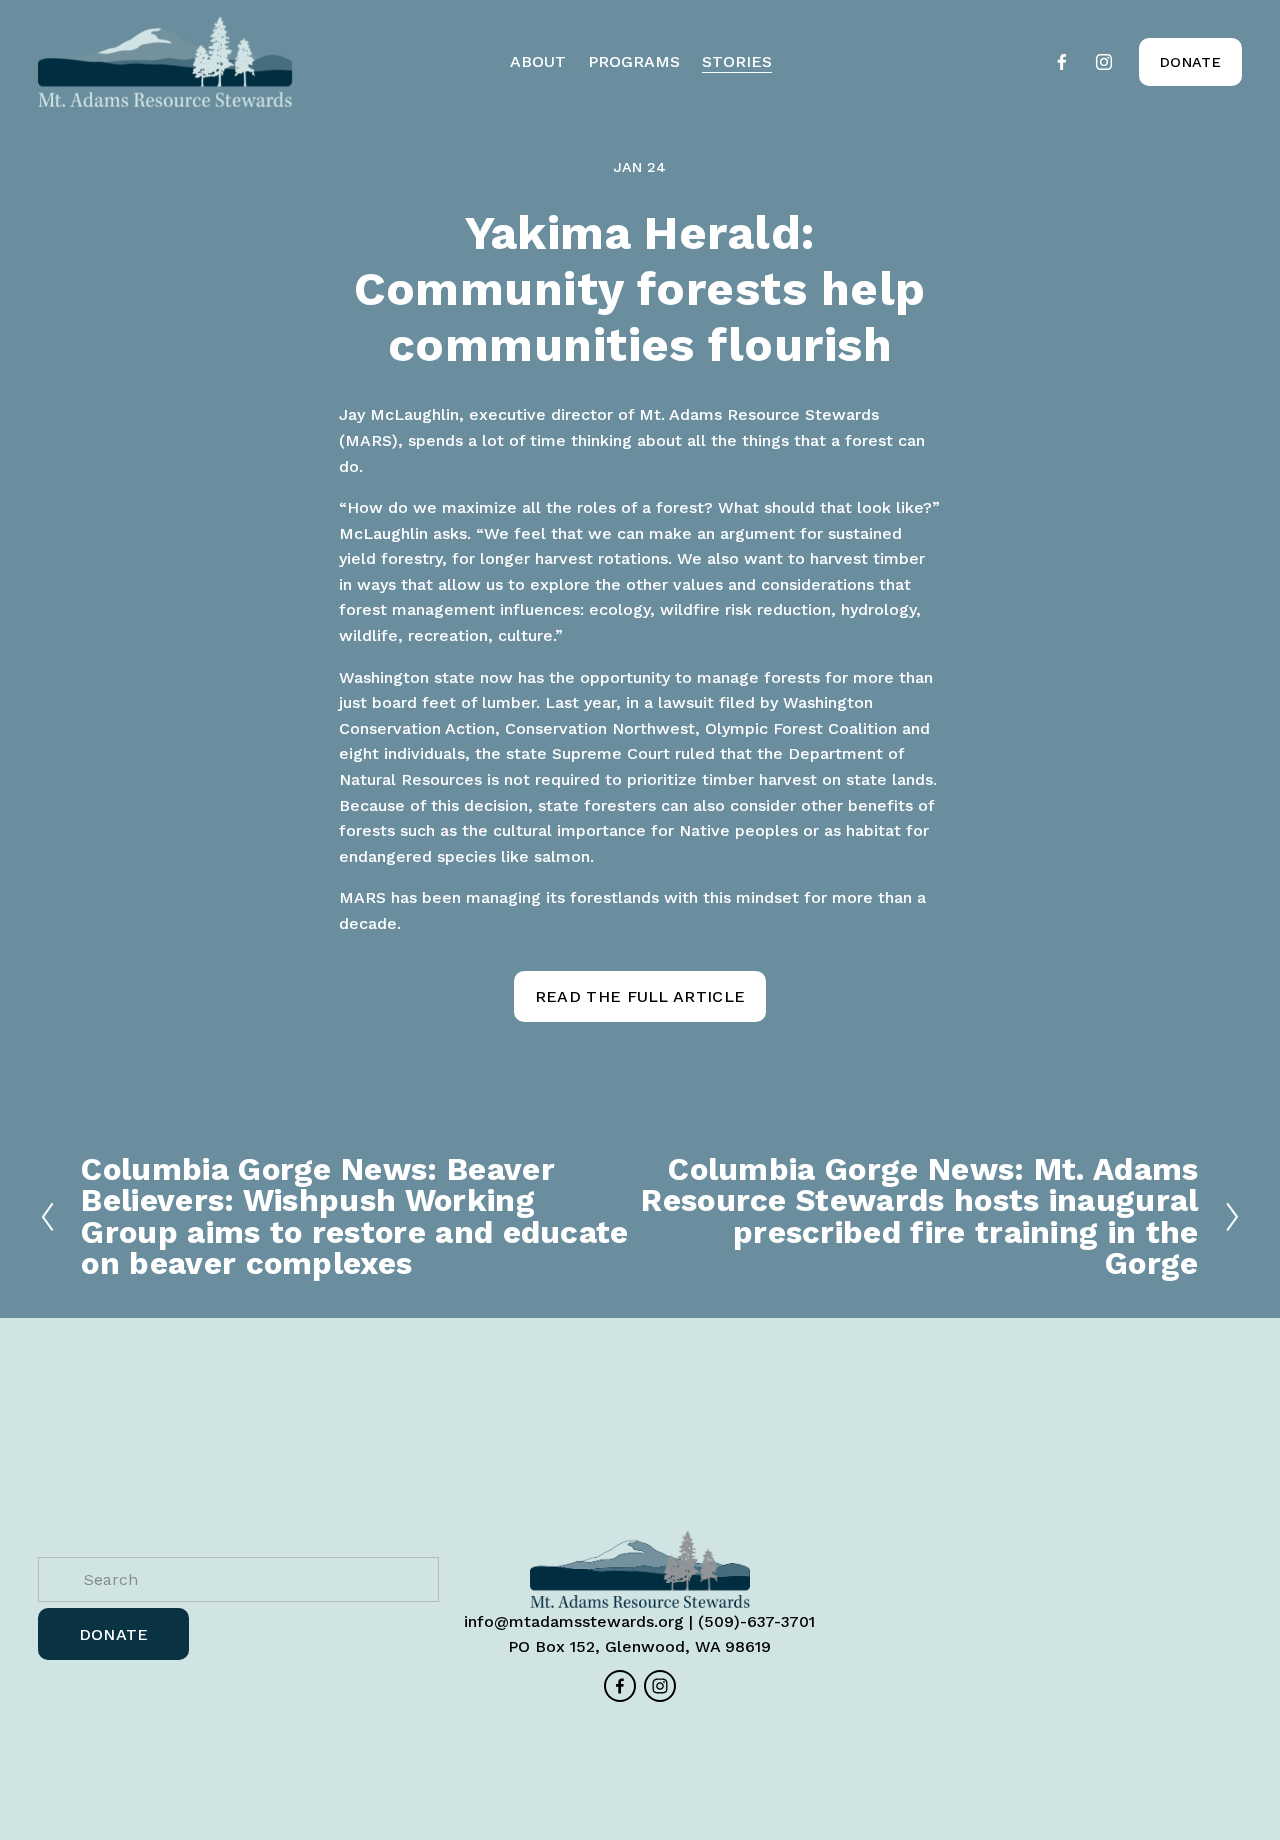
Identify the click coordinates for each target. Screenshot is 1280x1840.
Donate (1190, 62)
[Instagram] (1104, 62)
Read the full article (640, 996)
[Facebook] (1062, 62)
